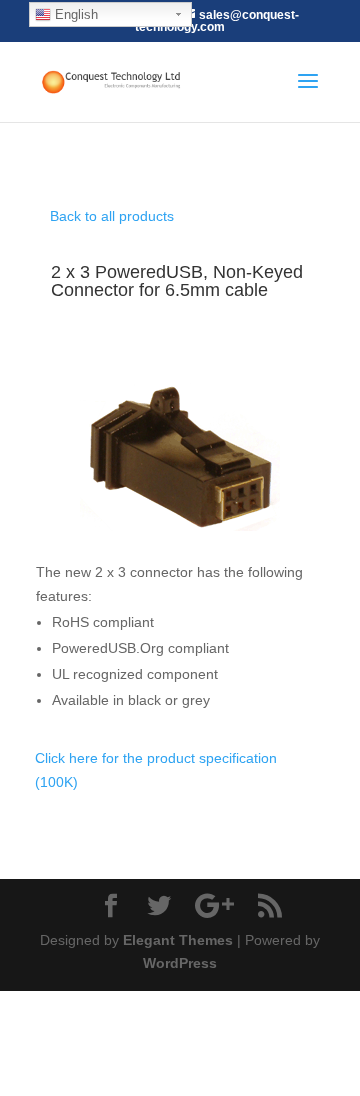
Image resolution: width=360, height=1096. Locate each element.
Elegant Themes (178, 940)
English (74, 14)
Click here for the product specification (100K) (156, 770)
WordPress (180, 963)
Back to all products (112, 216)
